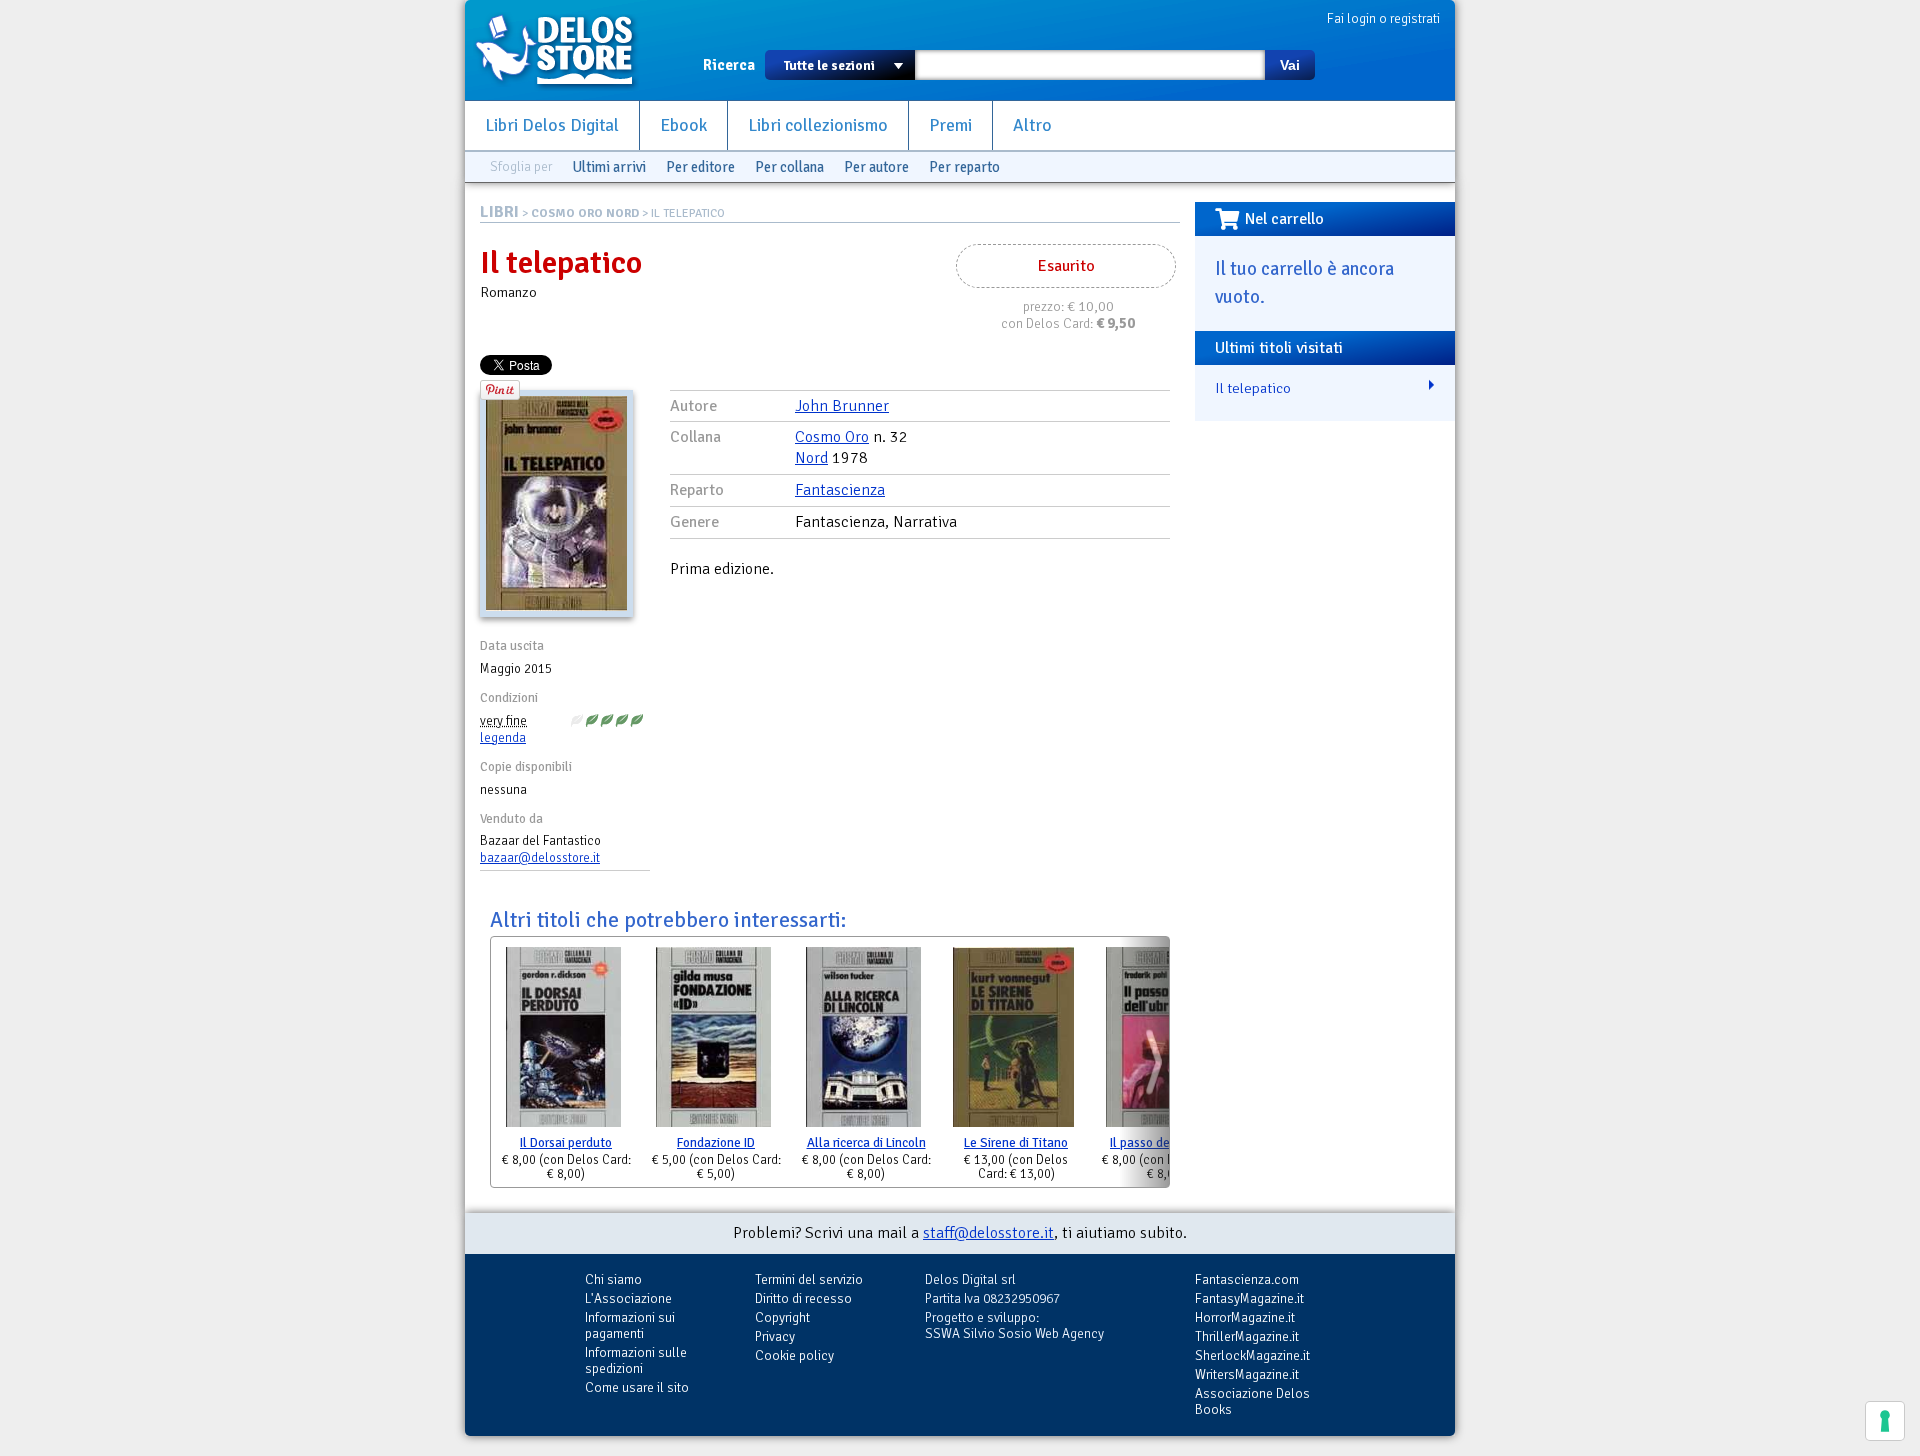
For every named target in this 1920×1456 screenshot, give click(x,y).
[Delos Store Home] (565, 50)
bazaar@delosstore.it (540, 858)
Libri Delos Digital (552, 125)
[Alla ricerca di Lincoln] (863, 1041)
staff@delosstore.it (988, 1233)
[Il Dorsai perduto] (563, 1041)
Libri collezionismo (818, 125)
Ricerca (729, 65)
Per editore (700, 167)
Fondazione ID (716, 1143)
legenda (503, 738)
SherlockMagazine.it (1252, 1355)
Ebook (683, 125)
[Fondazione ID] (713, 1041)
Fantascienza (840, 490)
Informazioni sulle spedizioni (636, 1360)
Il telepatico (1253, 388)
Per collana (789, 167)
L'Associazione (628, 1298)
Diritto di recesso (803, 1298)
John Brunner (842, 406)
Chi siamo (613, 1279)
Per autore (876, 167)
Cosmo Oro (832, 437)
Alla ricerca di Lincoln (866, 1143)
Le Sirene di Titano (1016, 1143)
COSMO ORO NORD (585, 213)
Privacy (775, 1336)
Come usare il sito (637, 1387)
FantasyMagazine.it (1249, 1298)
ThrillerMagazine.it (1247, 1336)
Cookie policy (794, 1355)
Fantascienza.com (1247, 1279)
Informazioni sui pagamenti (630, 1325)
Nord (811, 458)
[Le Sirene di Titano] (1013, 1041)
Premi (950, 125)
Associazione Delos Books (1252, 1401)
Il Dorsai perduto (566, 1143)
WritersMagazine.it (1247, 1374)
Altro (1032, 125)
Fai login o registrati (1383, 18)
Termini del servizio (809, 1279)
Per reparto (964, 167)
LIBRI (499, 212)
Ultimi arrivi (609, 167)
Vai (1290, 65)
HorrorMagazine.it (1245, 1317)
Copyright (782, 1317)
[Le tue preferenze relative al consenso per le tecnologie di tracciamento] (1885, 1421)
